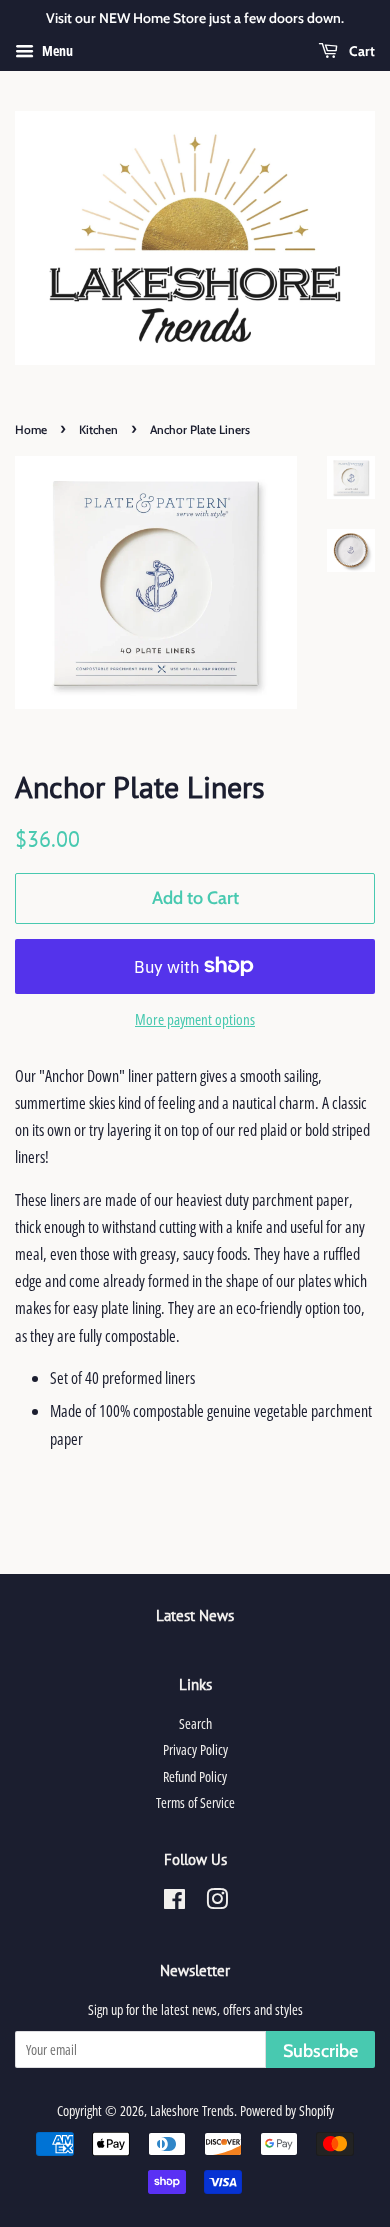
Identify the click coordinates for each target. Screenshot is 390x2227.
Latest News (195, 1615)
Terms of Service (195, 1802)
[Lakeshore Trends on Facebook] (174, 1902)
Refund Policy (195, 1776)
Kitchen (98, 429)
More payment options (195, 1019)
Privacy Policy (195, 1749)
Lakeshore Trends (192, 2110)
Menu (56, 50)
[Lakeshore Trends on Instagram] (217, 1902)
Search (195, 1723)
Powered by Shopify (287, 2110)
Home (31, 429)
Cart (360, 51)
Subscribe (320, 2051)
